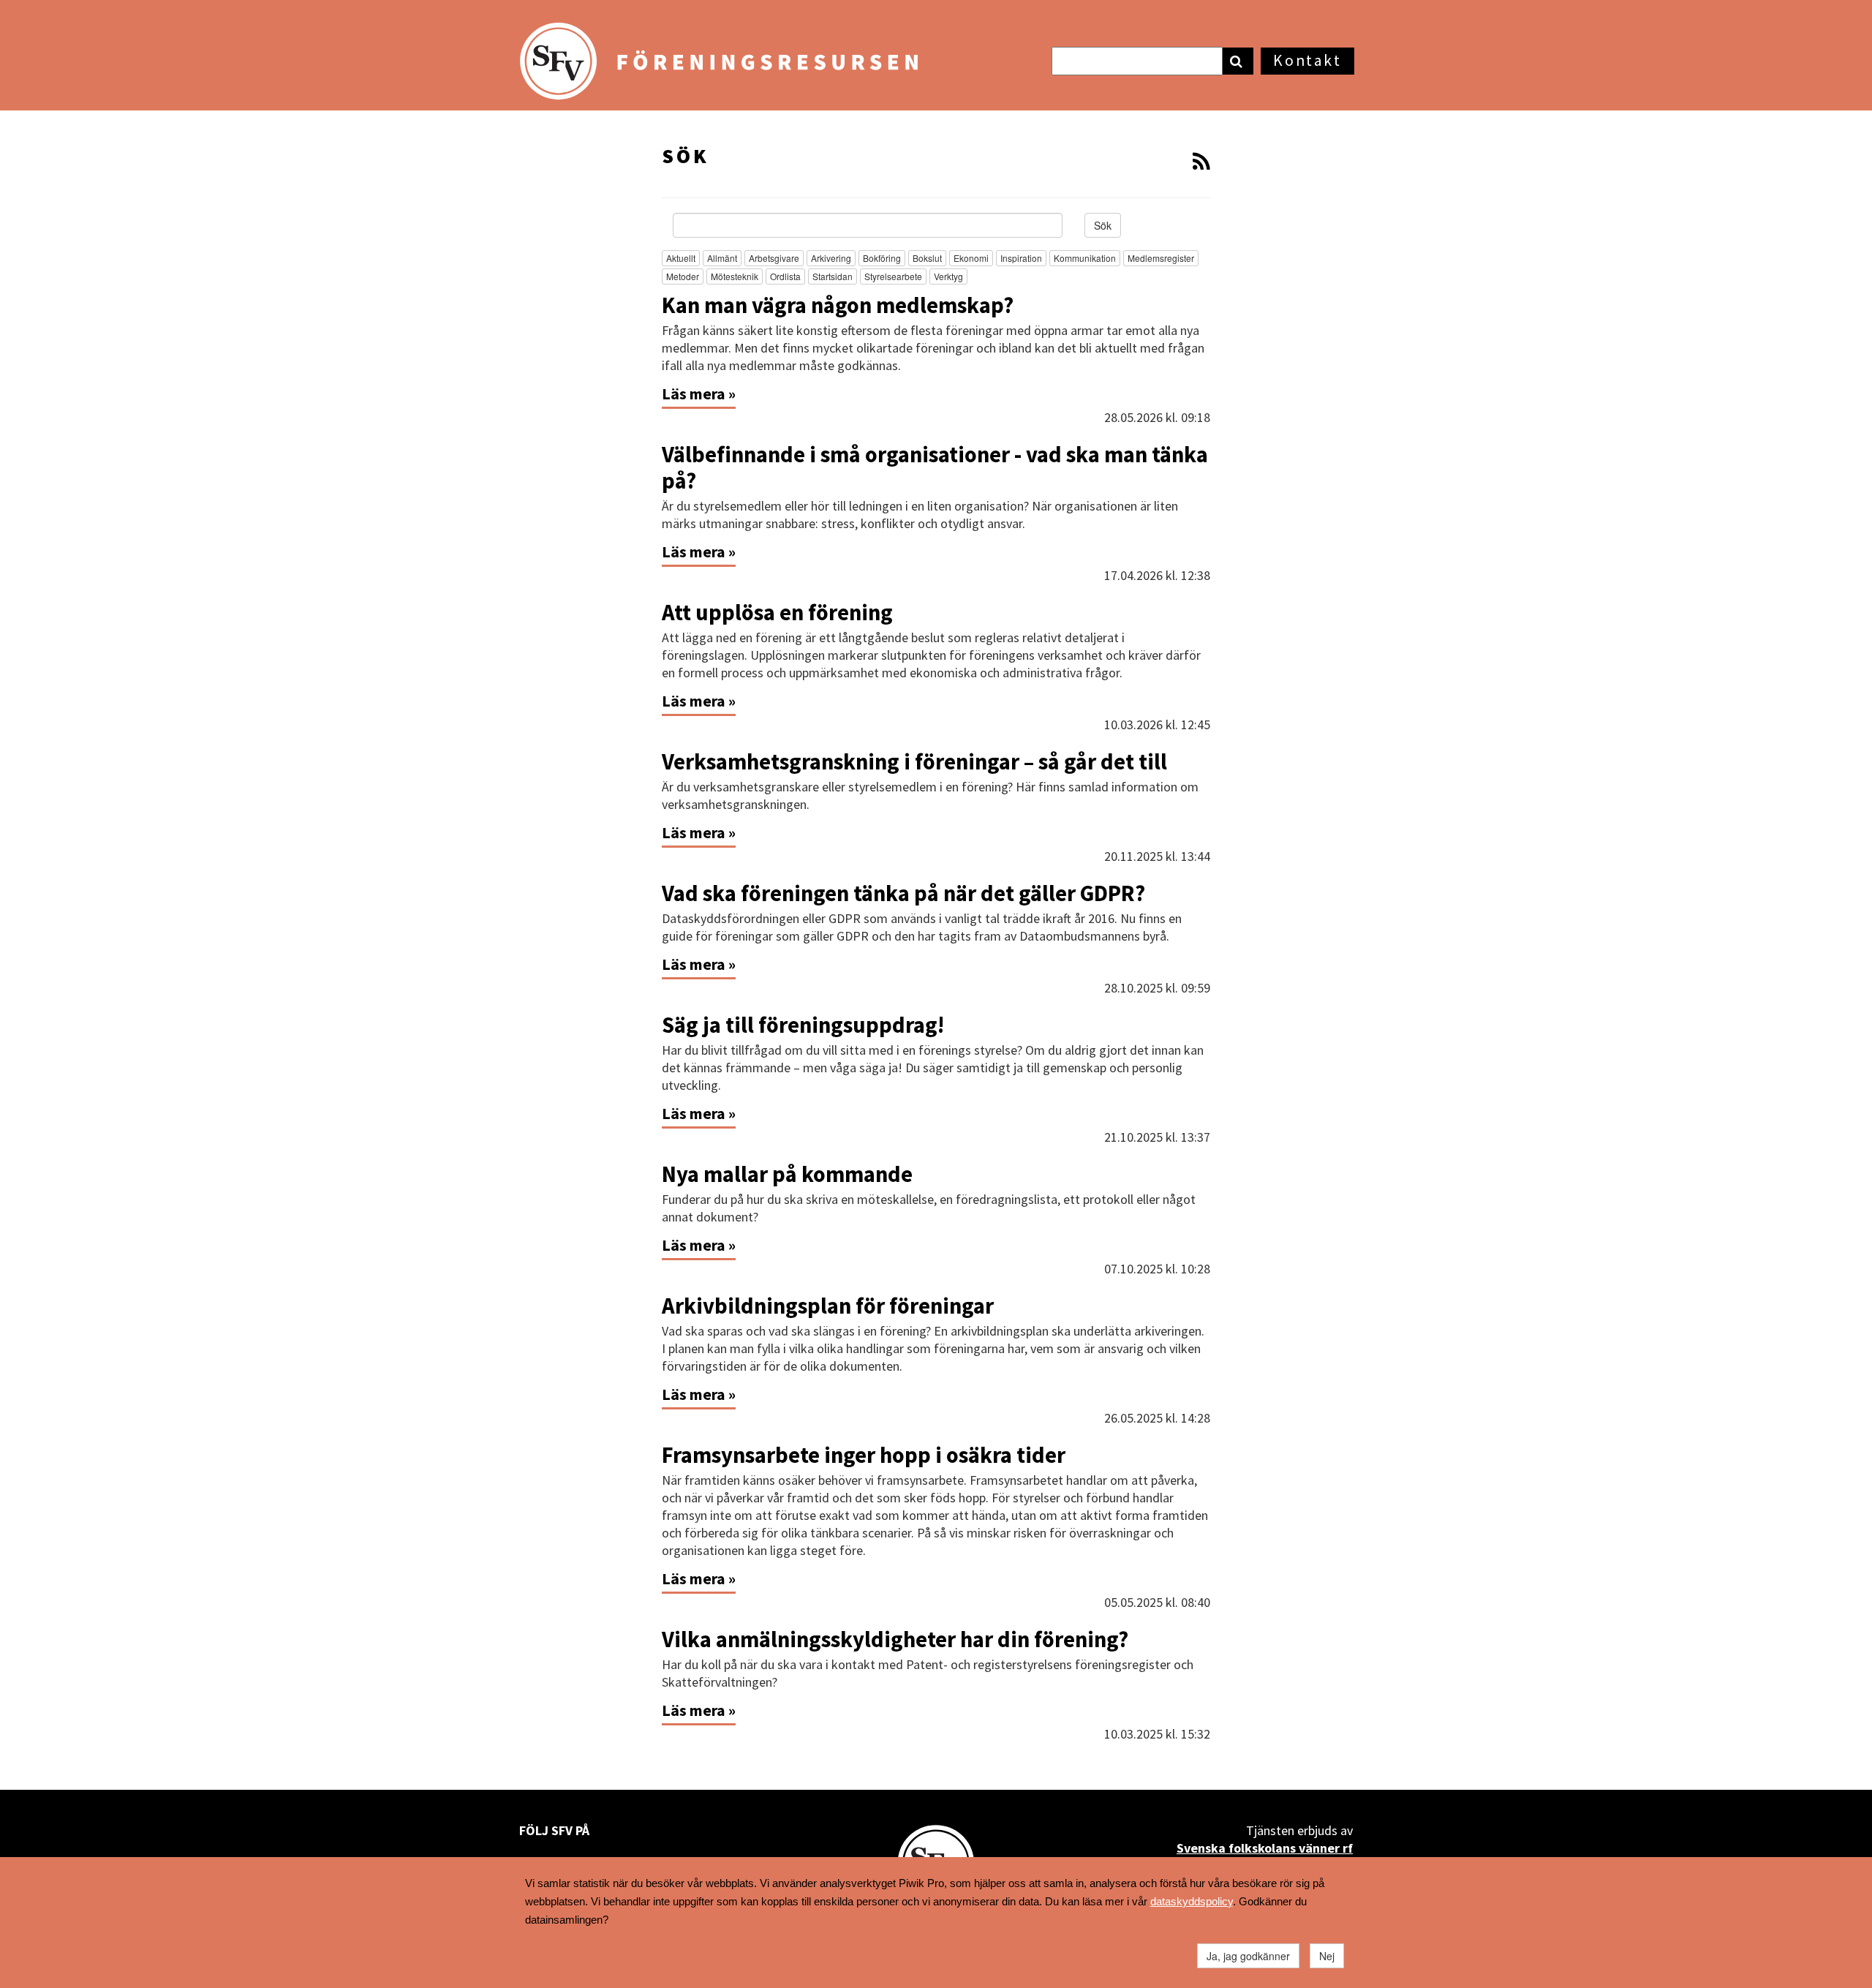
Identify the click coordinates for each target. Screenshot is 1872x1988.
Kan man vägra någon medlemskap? (838, 305)
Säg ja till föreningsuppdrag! (803, 1025)
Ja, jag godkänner (1248, 1956)
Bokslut (927, 258)
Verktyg (948, 276)
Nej (1327, 1956)
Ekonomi (971, 258)
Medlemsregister (1161, 258)
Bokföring (882, 258)
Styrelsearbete (893, 276)
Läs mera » (699, 394)
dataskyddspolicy (1192, 1901)
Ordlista (785, 276)
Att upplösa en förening (777, 612)
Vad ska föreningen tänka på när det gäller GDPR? (903, 893)
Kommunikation (1085, 258)
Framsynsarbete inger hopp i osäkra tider (864, 1455)
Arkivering (831, 258)
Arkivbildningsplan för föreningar (828, 1306)
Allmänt (722, 258)
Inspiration (1021, 258)
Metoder (683, 276)
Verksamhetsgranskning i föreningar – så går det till (917, 761)
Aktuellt (681, 258)
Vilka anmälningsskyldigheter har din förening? (895, 1639)
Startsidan (833, 276)
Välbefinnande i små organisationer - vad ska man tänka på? (935, 467)
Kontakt (1307, 60)
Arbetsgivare (774, 258)
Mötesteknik (735, 276)
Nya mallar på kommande (787, 1174)
